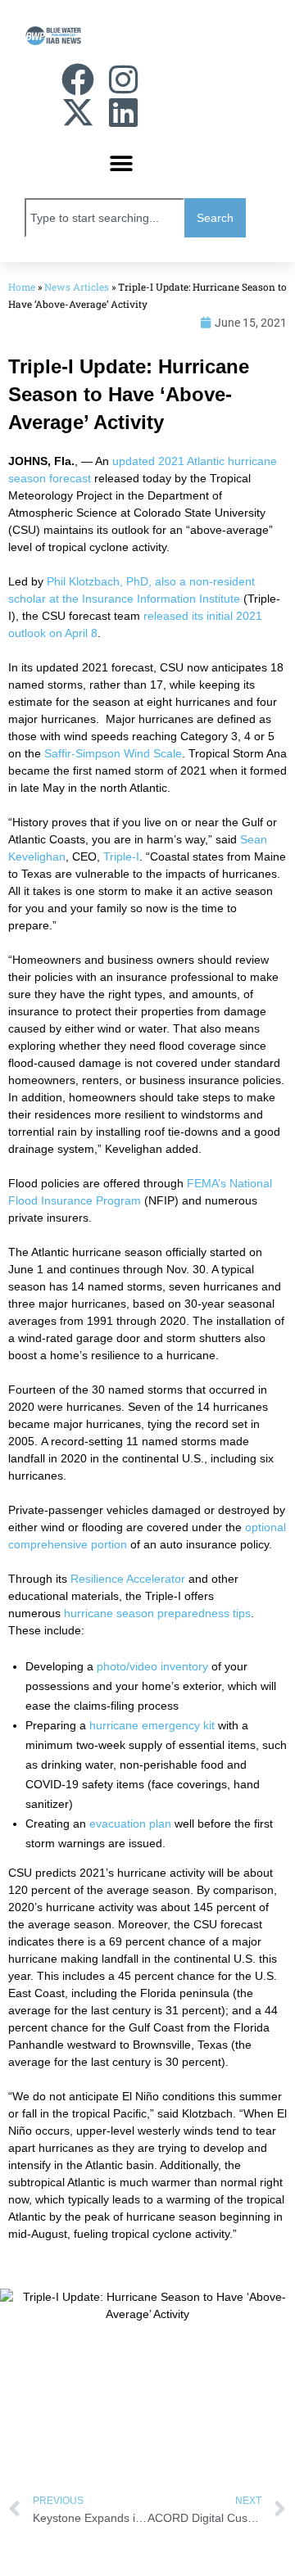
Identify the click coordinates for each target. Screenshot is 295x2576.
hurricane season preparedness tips (157, 1613)
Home (22, 287)
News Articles (77, 287)
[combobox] (104, 218)
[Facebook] (78, 79)
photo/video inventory (152, 1666)
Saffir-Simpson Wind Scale (113, 753)
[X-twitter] (78, 112)
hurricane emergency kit (152, 1725)
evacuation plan (130, 1824)
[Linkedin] (123, 112)
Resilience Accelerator (128, 1579)
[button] (121, 163)
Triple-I (121, 856)
